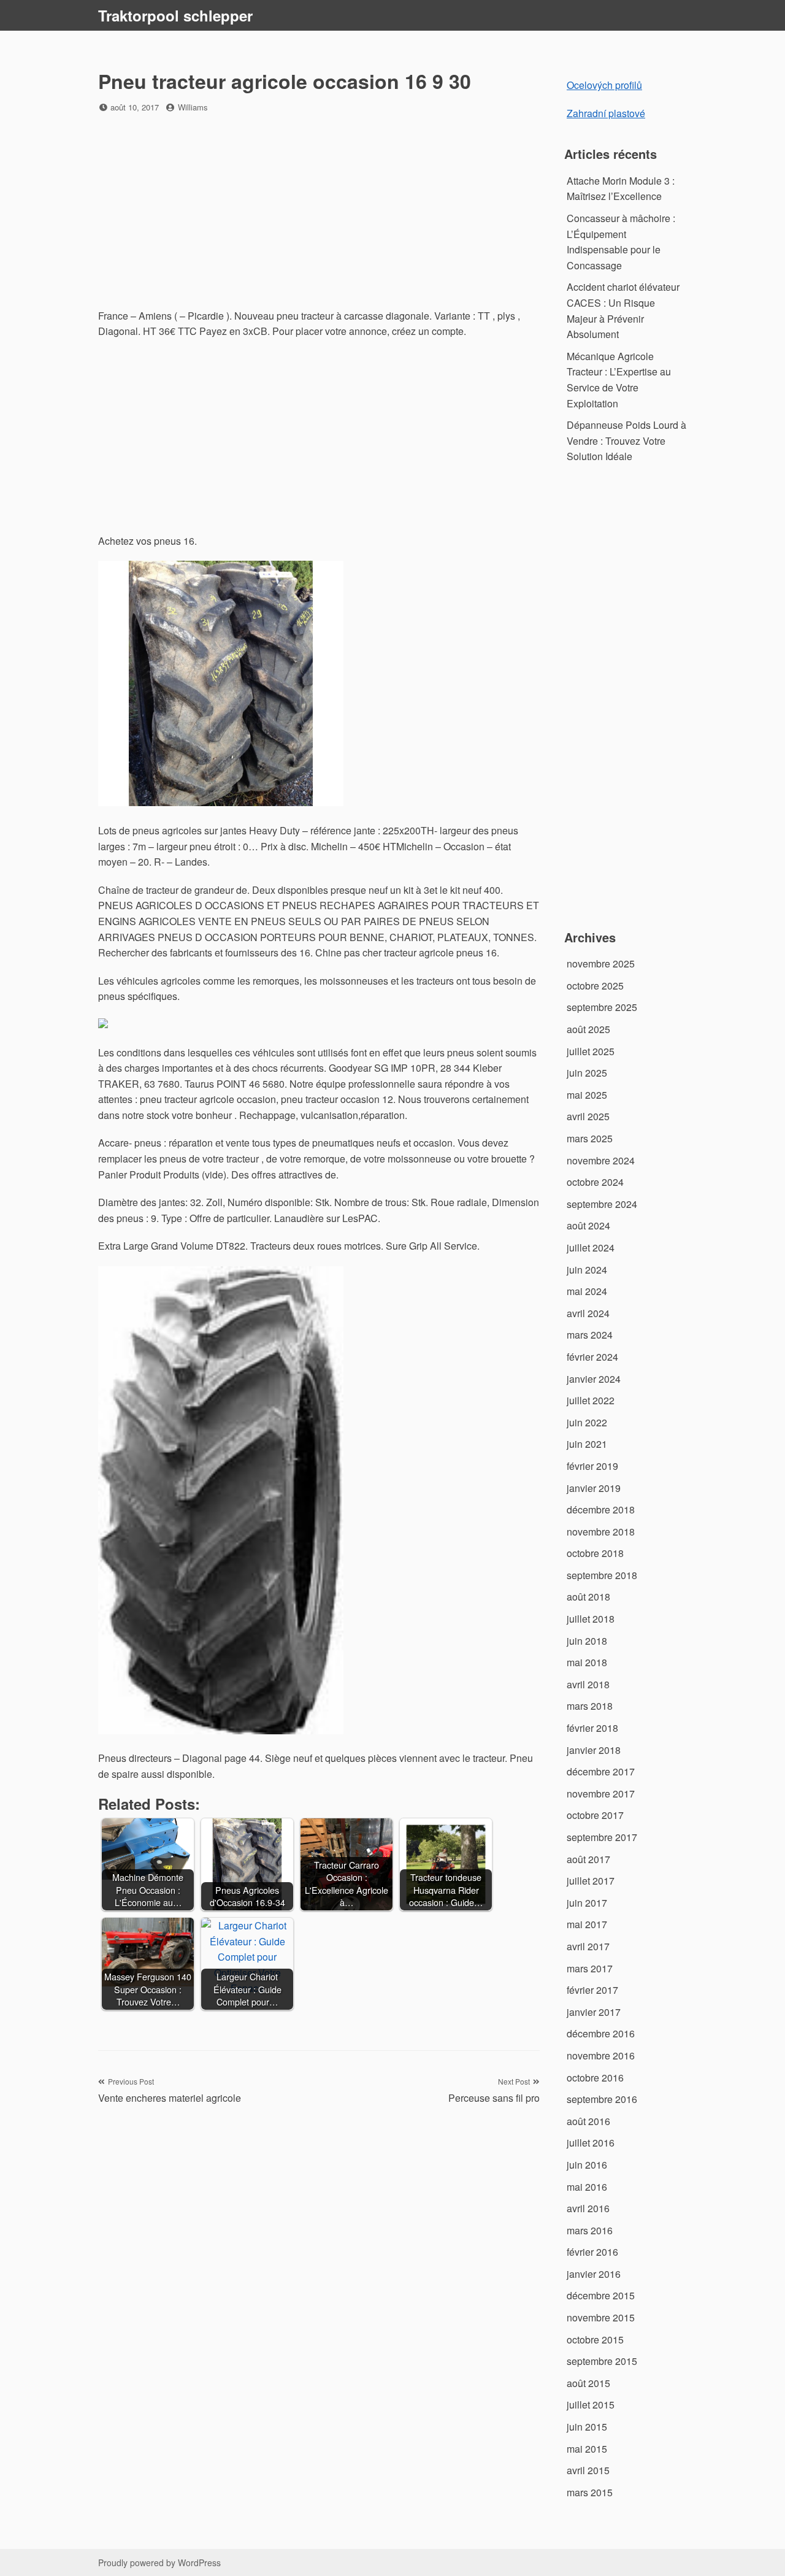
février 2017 (592, 1990)
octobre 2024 (595, 1182)
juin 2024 (587, 1270)
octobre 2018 (595, 1553)
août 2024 (588, 1225)
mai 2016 (587, 2187)
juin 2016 (587, 2165)
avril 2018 (588, 1684)
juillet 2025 (591, 1051)
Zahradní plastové (606, 113)
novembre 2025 (601, 963)
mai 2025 (587, 1095)
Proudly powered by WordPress (159, 2563)
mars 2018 (590, 1706)
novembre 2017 (601, 1794)
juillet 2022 (591, 1400)
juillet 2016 (591, 2143)
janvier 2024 (594, 1379)
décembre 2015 (601, 2295)
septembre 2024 (602, 1204)
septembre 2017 (602, 1837)
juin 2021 (587, 1444)
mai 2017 (587, 1924)
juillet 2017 (591, 1881)
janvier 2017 (594, 2012)
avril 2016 (588, 2208)
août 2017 (588, 1859)
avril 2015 (588, 2470)
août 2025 (588, 1029)
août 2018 (588, 1597)
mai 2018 (587, 1662)
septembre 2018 (602, 1575)
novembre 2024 (601, 1160)
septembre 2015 (602, 2361)
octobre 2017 (595, 1815)
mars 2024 (590, 1335)
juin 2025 (587, 1073)
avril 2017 (588, 1946)
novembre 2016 (601, 2055)
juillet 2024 (591, 1248)
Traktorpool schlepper (175, 15)
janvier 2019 (594, 1488)
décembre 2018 (601, 1509)
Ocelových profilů (604, 85)
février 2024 (592, 1357)
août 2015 (588, 2383)
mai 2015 (587, 2449)
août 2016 (588, 2121)
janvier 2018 (594, 1750)
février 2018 (592, 1728)
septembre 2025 (602, 1007)
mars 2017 (590, 1968)
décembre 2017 (601, 1771)
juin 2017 (587, 1903)
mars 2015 (590, 2492)
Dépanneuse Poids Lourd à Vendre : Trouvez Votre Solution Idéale (626, 440)
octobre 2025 (595, 986)
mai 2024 (587, 1291)
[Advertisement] (319, 212)
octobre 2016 (595, 2078)
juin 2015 (587, 2427)
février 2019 (592, 1466)
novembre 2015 (601, 2317)
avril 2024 (588, 1313)
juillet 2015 (591, 2405)
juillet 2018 (591, 1619)
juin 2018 (587, 1641)
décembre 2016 (601, 2033)
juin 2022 (587, 1422)
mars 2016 (590, 2230)
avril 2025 (588, 1116)
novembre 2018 (601, 1532)
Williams (193, 107)
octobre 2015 (595, 2340)
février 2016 (592, 2252)
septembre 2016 (602, 2099)
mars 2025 (590, 1138)
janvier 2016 (594, 2274)
